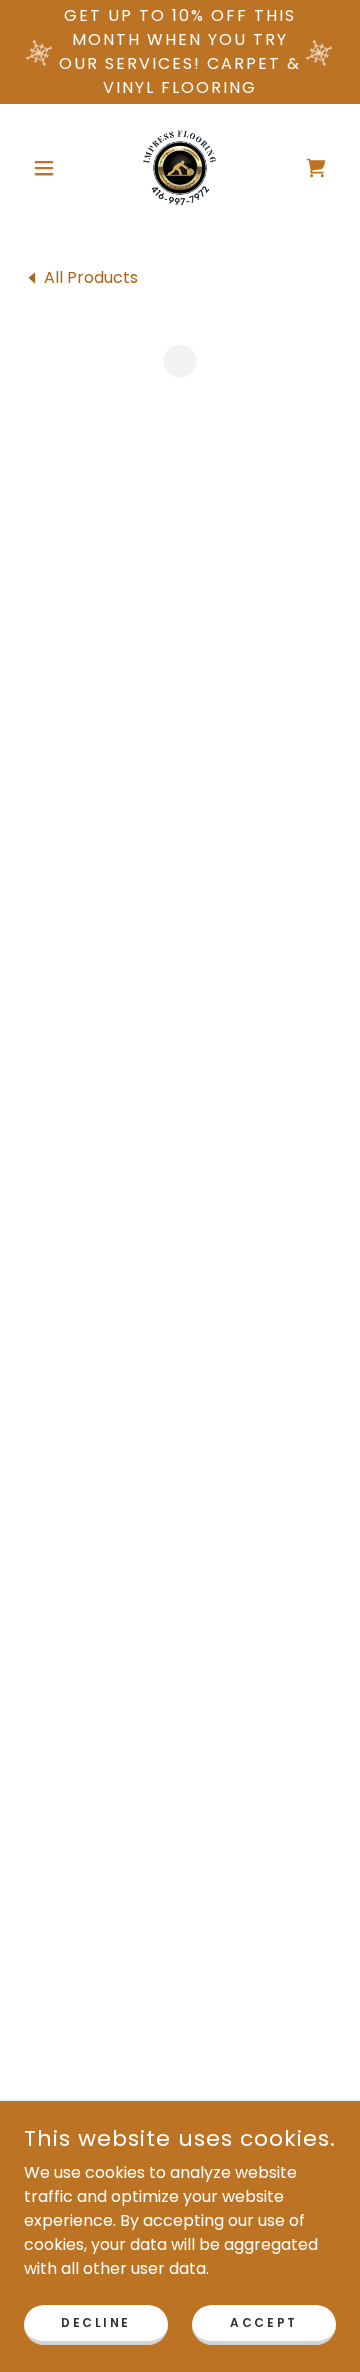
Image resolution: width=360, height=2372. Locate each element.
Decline (96, 2321)
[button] (47, 168)
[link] (180, 168)
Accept (263, 2321)
